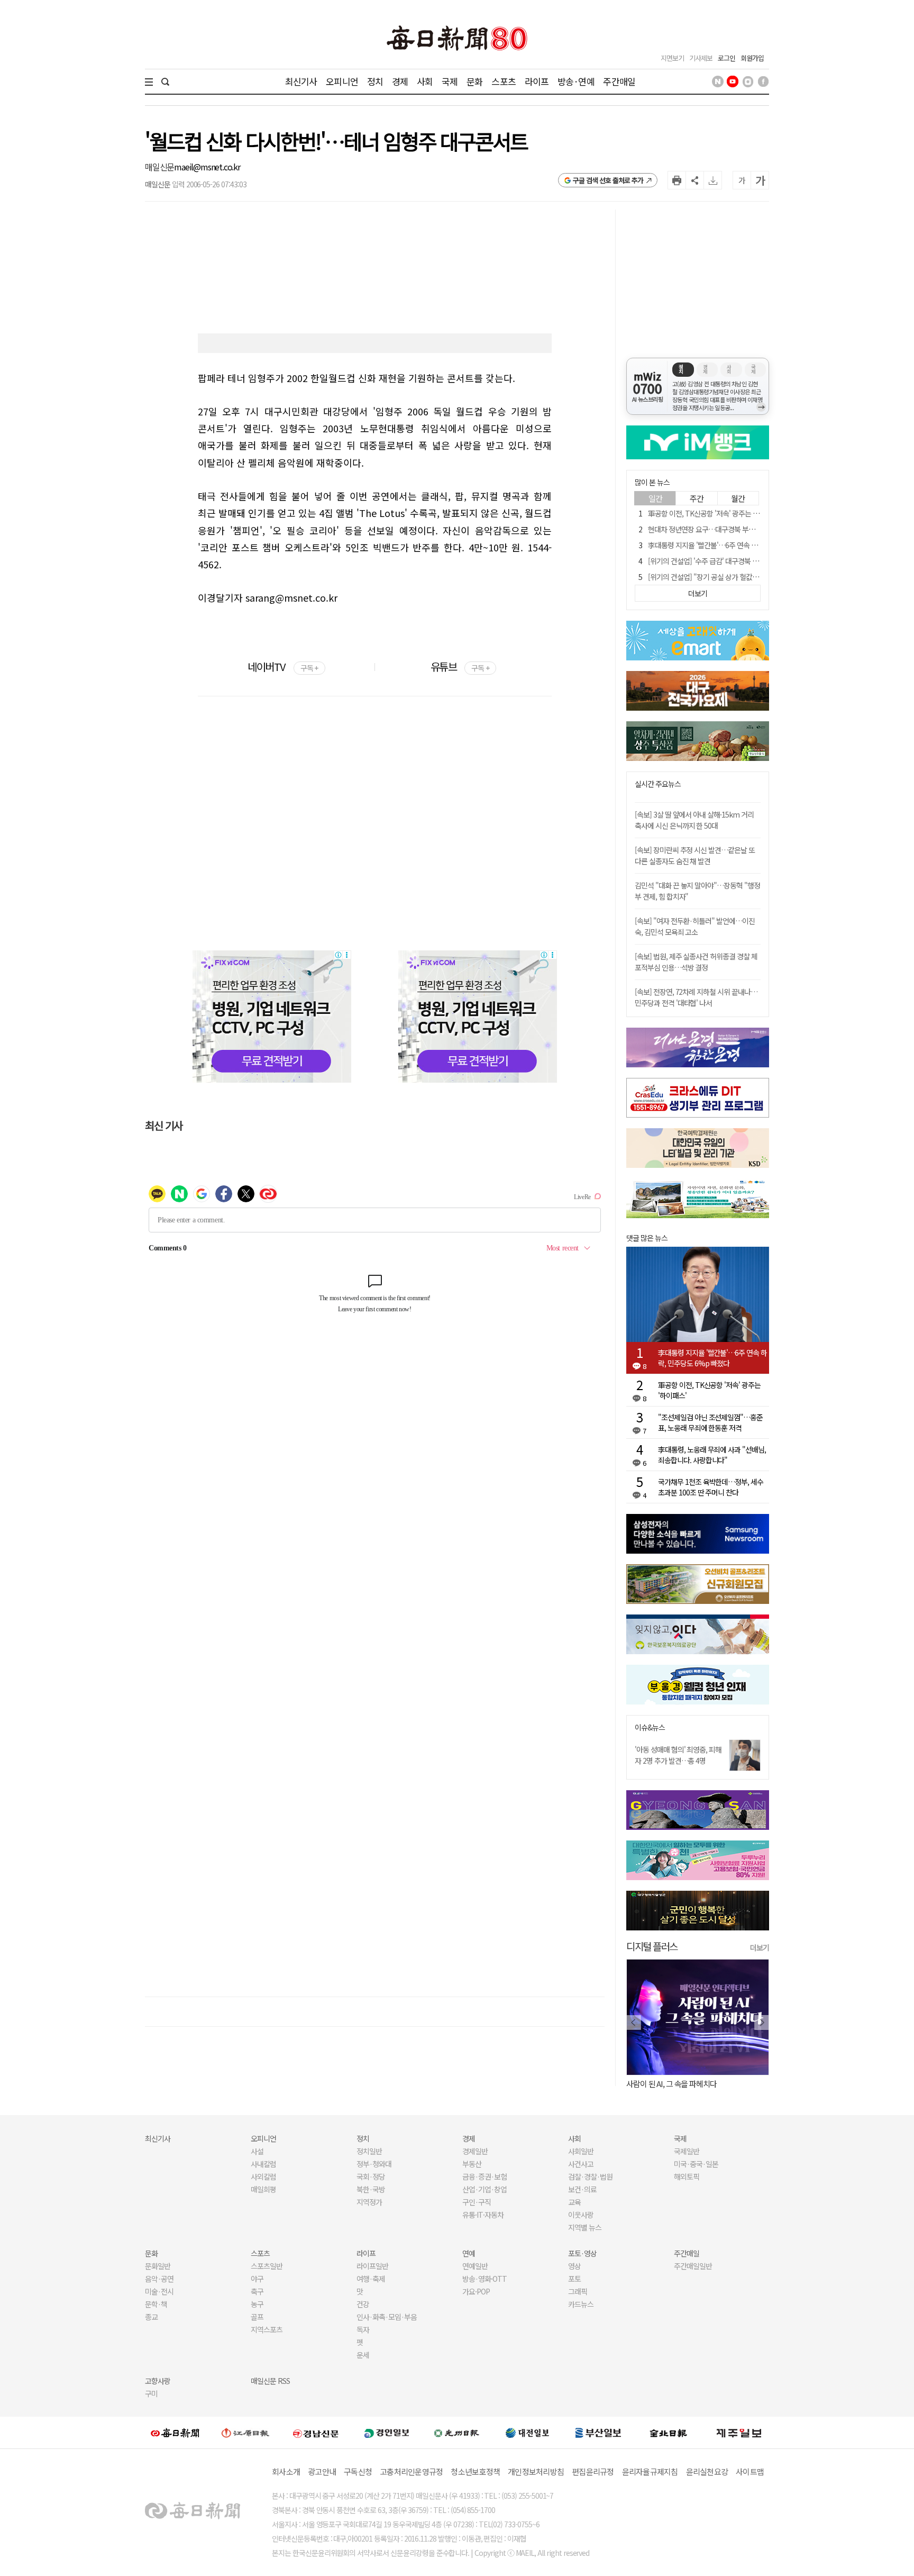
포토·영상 (582, 2253)
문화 (474, 81)
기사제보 (701, 58)
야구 (257, 2279)
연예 (469, 2253)
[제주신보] (739, 2433)
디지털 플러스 (652, 1946)
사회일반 (581, 2151)
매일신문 (159, 167)
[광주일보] (457, 2433)
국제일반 (687, 2151)
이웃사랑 (581, 2215)
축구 (257, 2291)
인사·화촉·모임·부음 (386, 2317)
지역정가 (369, 2202)
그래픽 (578, 2291)
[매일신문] (175, 2433)
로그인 (726, 58)
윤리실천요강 (707, 2471)
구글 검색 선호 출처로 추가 (608, 180)
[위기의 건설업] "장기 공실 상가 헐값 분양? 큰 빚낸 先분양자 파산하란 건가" (756, 577)
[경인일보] (387, 2432)
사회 (425, 81)
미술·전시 (159, 2291)
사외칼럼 (263, 2176)
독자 (363, 2329)
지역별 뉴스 (585, 2227)
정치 (375, 81)
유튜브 (460, 666)
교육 (574, 2202)
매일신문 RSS (270, 2381)
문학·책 (156, 2304)
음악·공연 (159, 2279)
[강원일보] (245, 2433)
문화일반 (158, 2266)
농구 (257, 2304)
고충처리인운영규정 (411, 2471)
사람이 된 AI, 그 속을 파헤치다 (671, 2084)
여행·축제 (371, 2279)
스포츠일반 (267, 2266)
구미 (151, 2393)
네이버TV (283, 666)
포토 (574, 2279)
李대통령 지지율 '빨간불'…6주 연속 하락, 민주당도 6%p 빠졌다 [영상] (748, 545)
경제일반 (475, 2151)
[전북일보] (668, 2433)
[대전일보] (527, 2433)
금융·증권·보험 (485, 2176)
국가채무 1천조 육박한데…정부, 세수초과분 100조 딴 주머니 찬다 (711, 1487)
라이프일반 (372, 2266)
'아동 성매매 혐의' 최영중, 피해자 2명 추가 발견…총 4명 (678, 1755)
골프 (257, 2317)
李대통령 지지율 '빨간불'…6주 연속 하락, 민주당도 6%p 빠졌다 (712, 1358)
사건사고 (581, 2164)
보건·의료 (582, 2189)
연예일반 (475, 2266)
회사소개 (286, 2471)
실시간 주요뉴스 (658, 784)
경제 (400, 81)
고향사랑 (158, 2381)
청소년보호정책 (475, 2471)
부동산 (472, 2164)
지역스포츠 (267, 2329)
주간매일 (619, 81)
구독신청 (358, 2471)
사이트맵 (750, 2471)
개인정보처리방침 (536, 2471)
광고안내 (322, 2471)
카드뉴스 (581, 2304)
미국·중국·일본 (696, 2164)
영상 (574, 2266)
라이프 (537, 81)
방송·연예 (576, 81)
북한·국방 (371, 2189)
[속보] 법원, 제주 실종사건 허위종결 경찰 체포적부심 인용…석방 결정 (696, 962)
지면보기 (672, 58)
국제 (450, 81)
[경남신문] (316, 2432)
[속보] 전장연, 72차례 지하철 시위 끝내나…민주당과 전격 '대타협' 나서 (696, 997)
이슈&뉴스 (650, 1727)
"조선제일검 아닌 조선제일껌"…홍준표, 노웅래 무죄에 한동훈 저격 (710, 1422)
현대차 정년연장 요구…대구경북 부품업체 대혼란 (718, 529)
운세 (363, 2355)
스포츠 (503, 81)
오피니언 (342, 81)
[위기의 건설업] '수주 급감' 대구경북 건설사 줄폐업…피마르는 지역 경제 (750, 561)
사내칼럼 (263, 2164)
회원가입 (752, 58)
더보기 (760, 1947)
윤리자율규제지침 (650, 2471)
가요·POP (476, 2291)
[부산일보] (598, 2433)
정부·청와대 (374, 2164)
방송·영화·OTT (485, 2279)
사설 (257, 2151)
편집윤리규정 (593, 2471)
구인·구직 (477, 2202)
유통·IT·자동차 (483, 2215)
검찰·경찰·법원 (590, 2176)
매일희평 (263, 2189)
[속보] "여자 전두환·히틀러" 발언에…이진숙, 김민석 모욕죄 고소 (695, 926)
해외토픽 (687, 2176)
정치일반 (369, 2151)
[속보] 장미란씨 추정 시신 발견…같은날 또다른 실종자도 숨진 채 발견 (695, 855)
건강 (363, 2304)
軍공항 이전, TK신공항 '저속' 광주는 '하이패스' (715, 513)
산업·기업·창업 (485, 2189)
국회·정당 (371, 2176)
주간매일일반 (693, 2266)
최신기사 (301, 81)
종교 (151, 2317)
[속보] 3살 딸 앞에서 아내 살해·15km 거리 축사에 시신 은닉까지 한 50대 (694, 820)
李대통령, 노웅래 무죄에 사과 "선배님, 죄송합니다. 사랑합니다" (712, 1455)
